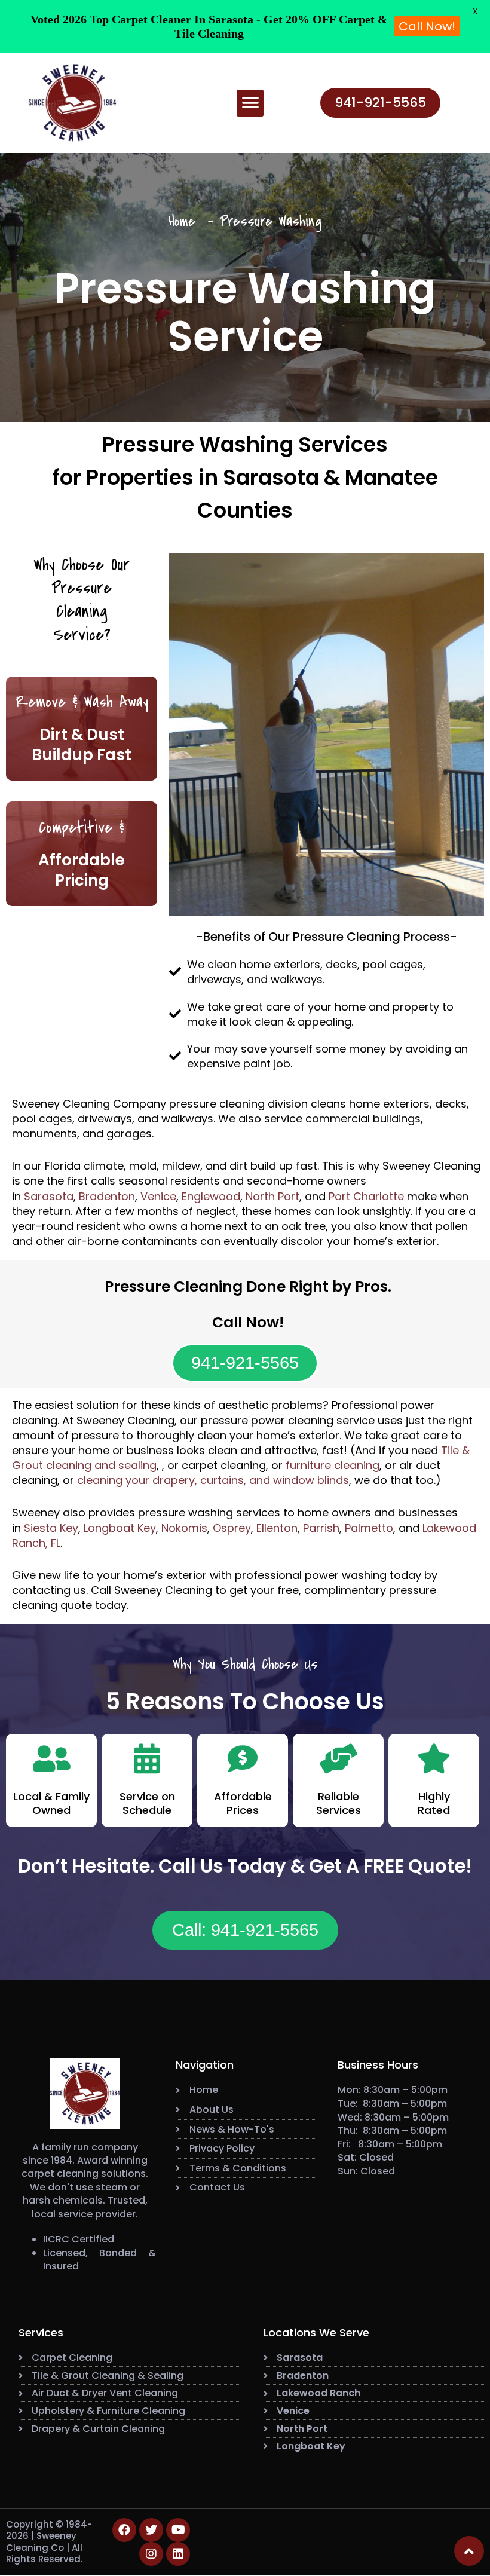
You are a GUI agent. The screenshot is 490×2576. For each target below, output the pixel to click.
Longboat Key (120, 1528)
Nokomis (184, 1528)
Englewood (211, 1196)
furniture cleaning (333, 1465)
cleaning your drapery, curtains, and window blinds (213, 1480)
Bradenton (107, 1196)
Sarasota (49, 1196)
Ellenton (277, 1528)
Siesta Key (51, 1528)
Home (182, 221)
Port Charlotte (366, 1196)
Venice (158, 1196)
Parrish (321, 1528)
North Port (272, 1196)
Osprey (232, 1528)
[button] (250, 103)
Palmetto (369, 1528)
